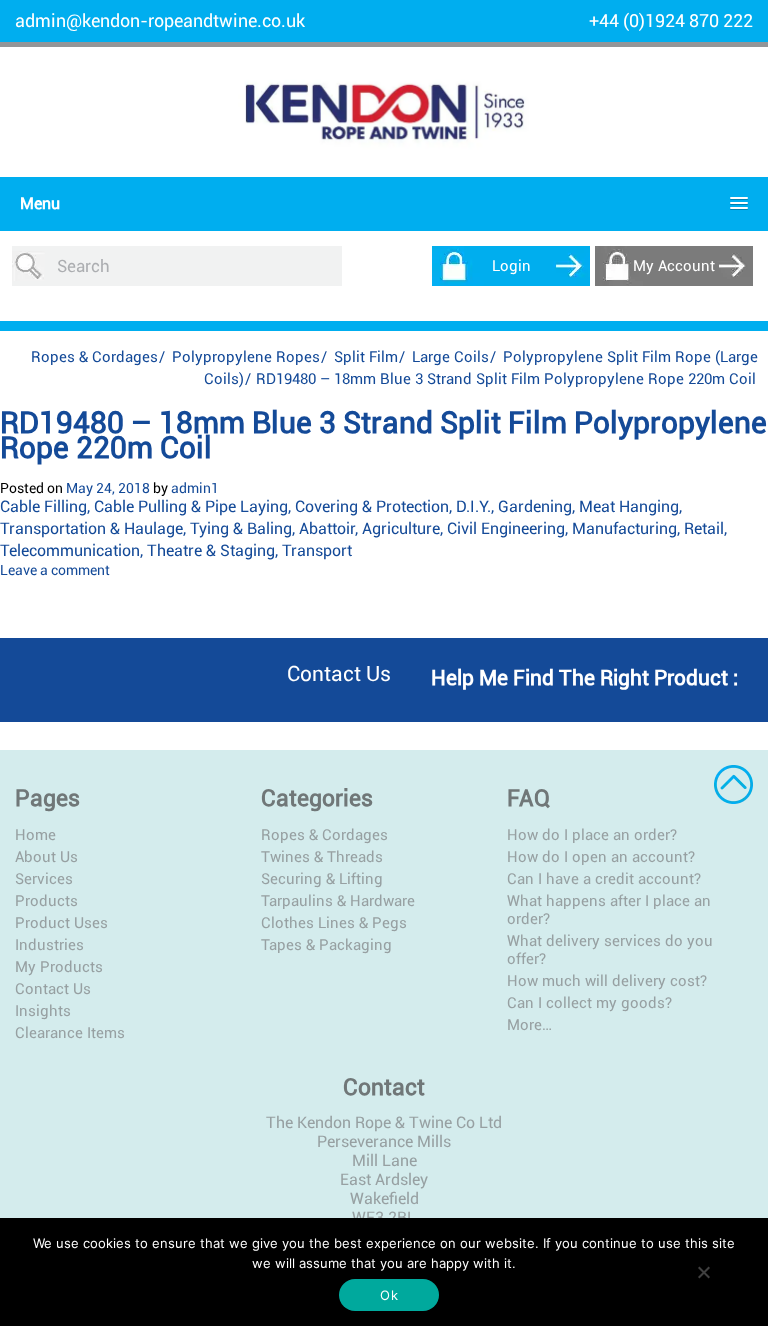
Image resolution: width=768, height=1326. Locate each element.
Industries (49, 945)
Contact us (339, 674)
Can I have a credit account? (604, 879)
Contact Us (53, 989)
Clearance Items (70, 1033)
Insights (43, 1011)
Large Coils (450, 357)
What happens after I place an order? (609, 910)
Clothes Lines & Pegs (334, 923)
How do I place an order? (592, 835)
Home (35, 835)
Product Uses (61, 923)
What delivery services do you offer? (610, 950)
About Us (46, 857)
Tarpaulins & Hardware (338, 901)
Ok (389, 1295)
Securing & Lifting (322, 879)
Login (511, 266)
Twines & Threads (322, 857)
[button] (379, 203)
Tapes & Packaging (326, 945)
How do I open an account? (601, 857)
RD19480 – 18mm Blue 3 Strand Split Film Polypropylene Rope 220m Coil (383, 435)
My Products (59, 967)
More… (529, 1025)
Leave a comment (55, 570)
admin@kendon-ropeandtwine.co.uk (160, 20)
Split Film (366, 357)
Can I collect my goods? (589, 1003)
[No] (703, 1272)
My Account (674, 266)
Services (44, 879)
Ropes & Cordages (94, 357)
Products (46, 901)
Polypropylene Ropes (246, 357)
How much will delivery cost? (607, 981)
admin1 (195, 488)
